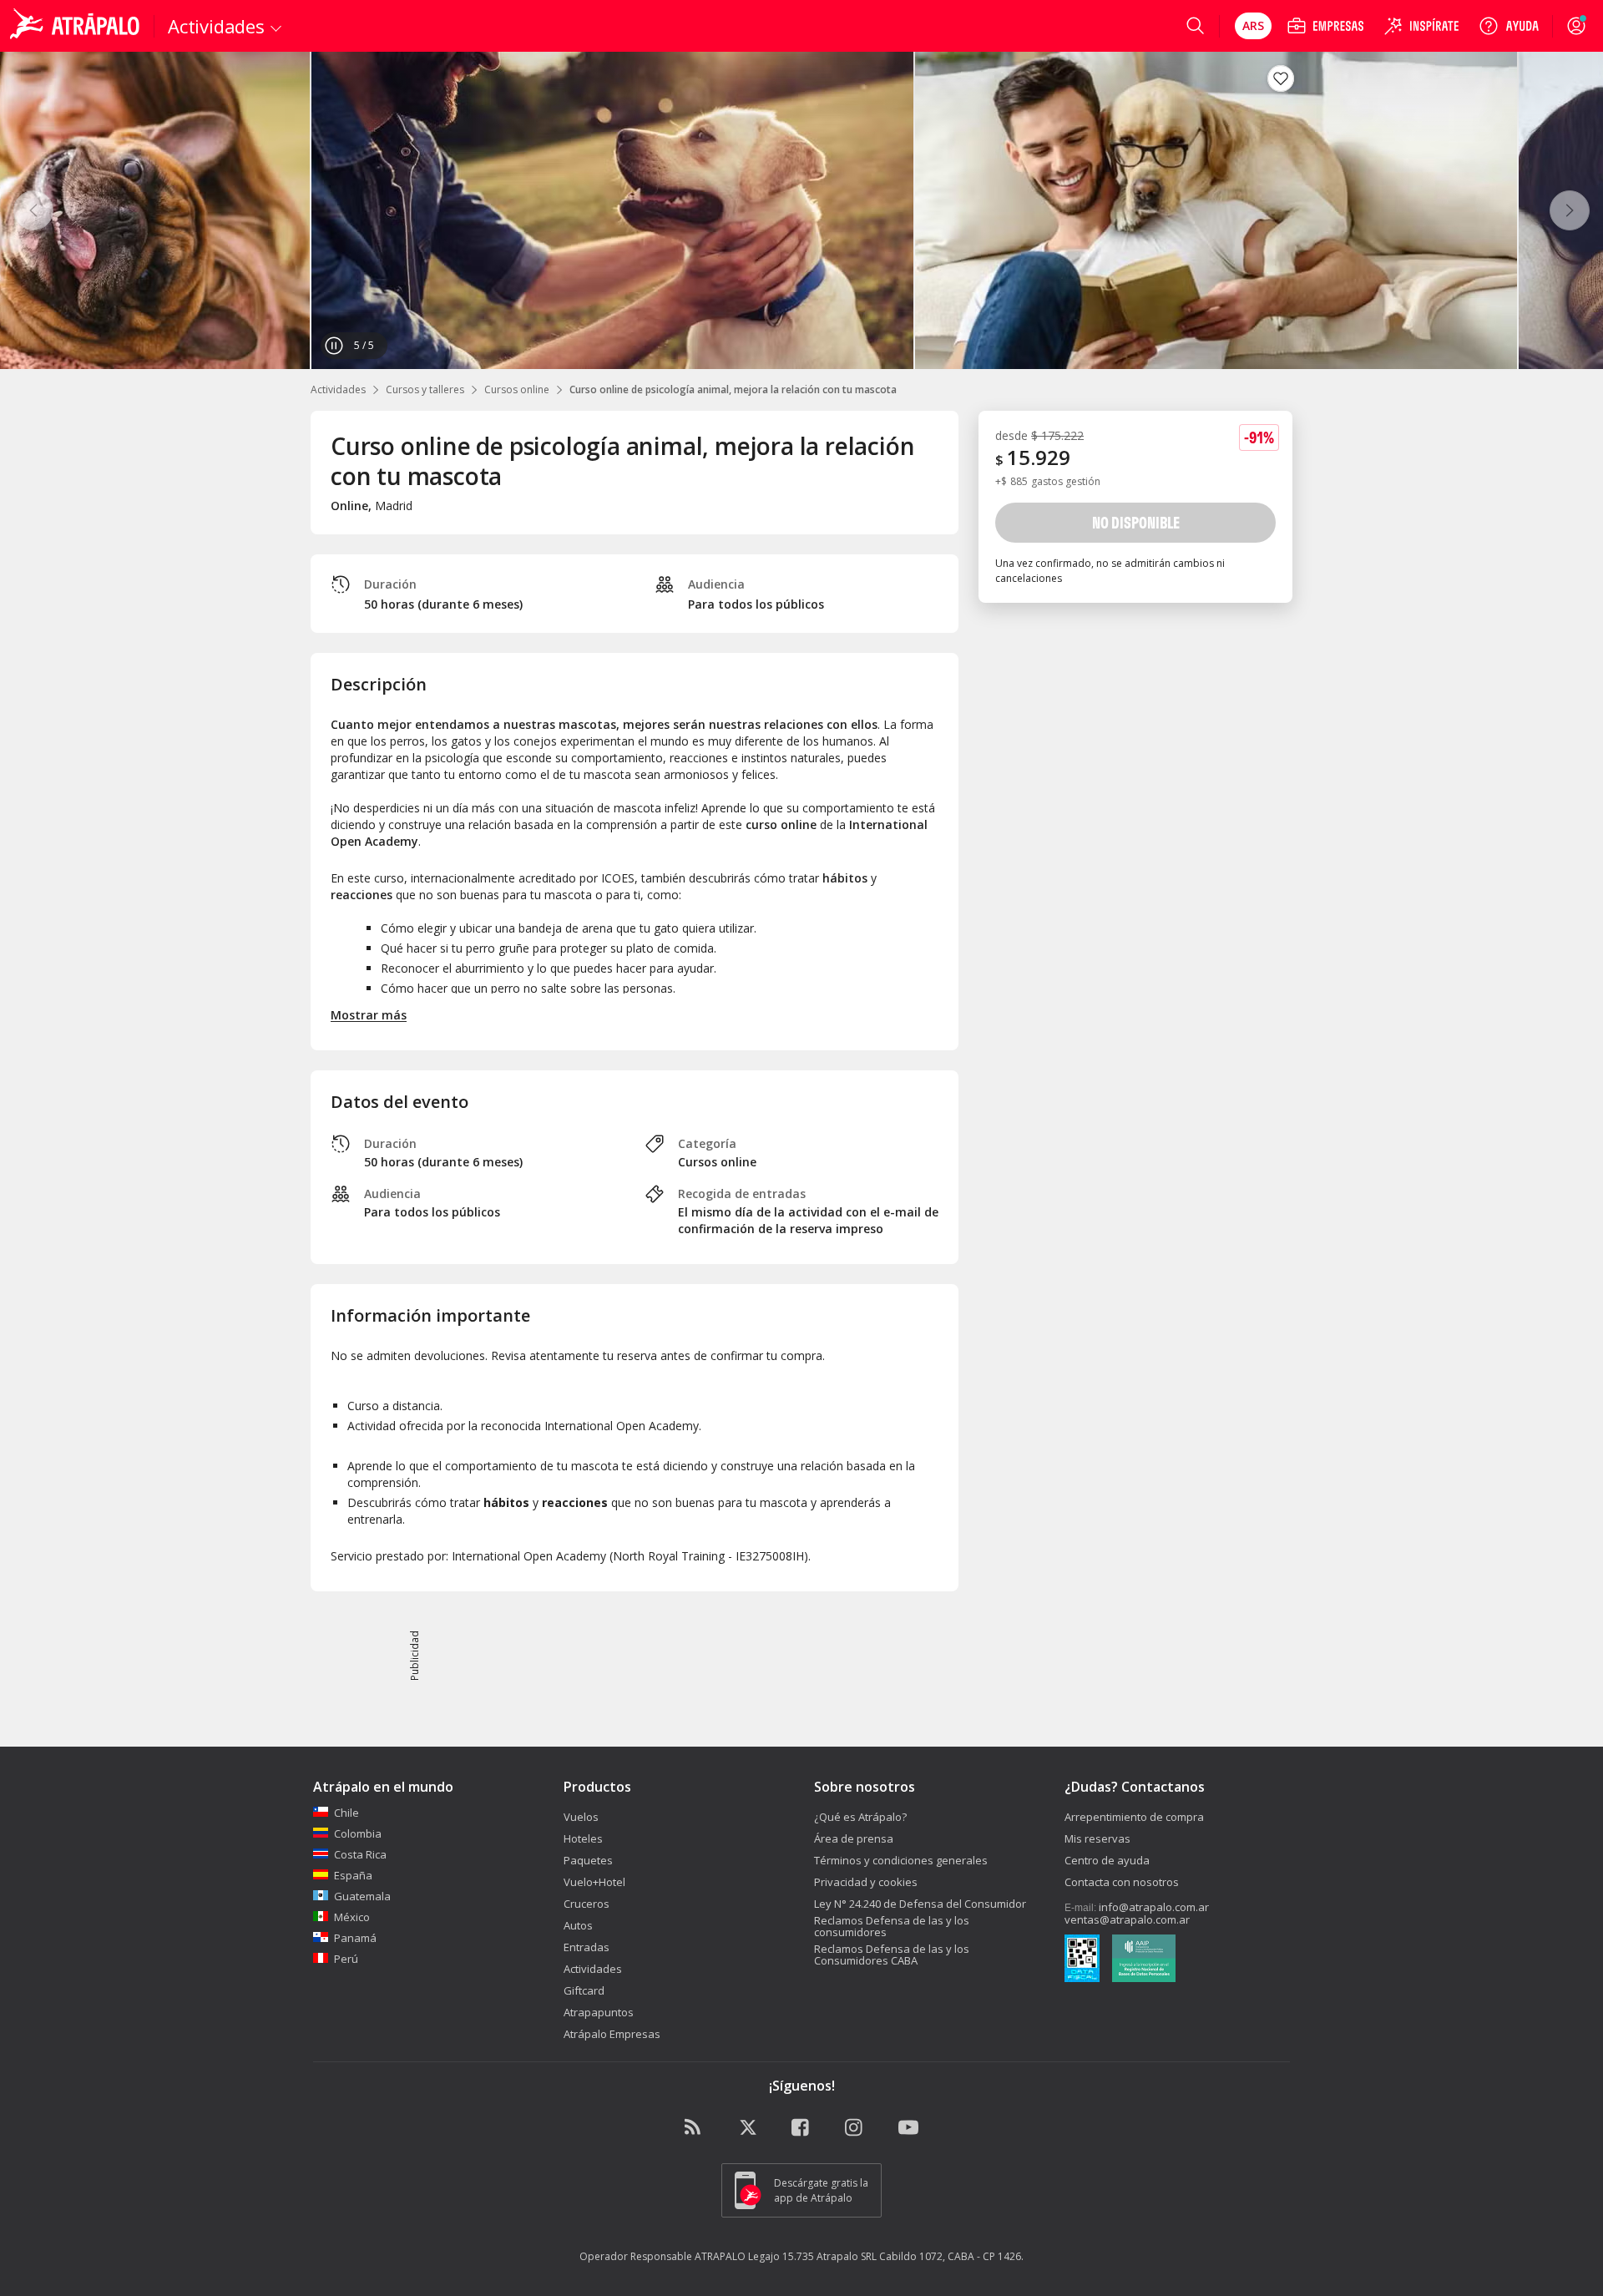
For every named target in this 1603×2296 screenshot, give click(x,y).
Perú (346, 1959)
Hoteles (583, 1838)
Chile (346, 1813)
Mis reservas (1097, 1838)
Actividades (338, 389)
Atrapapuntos (599, 2012)
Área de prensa (854, 1838)
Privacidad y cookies (866, 1882)
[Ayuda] (1509, 26)
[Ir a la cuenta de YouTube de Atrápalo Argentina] (908, 2128)
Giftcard (584, 1990)
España (353, 1875)
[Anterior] (33, 210)
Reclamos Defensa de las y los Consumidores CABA (892, 1955)
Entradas (587, 1947)
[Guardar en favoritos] (1281, 78)
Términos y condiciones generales (901, 1860)
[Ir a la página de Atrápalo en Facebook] (801, 2128)
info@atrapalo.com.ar (1154, 1907)
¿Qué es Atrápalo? (860, 1817)
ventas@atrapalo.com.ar (1127, 1919)
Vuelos (581, 1817)
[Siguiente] (1570, 210)
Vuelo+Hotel (594, 1882)
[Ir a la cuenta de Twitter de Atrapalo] (748, 2128)
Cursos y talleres (425, 389)
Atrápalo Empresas (612, 2034)
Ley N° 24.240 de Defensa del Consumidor (920, 1904)
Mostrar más (369, 1015)
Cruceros (587, 1904)
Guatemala (362, 1896)
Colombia (358, 1833)
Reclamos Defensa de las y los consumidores (892, 1926)
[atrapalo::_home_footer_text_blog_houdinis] (695, 2128)
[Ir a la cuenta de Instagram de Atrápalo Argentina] (855, 2128)
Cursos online (517, 389)
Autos (578, 1925)
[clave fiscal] (1082, 1960)
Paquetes (588, 1860)
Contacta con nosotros (1122, 1882)
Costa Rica (360, 1854)
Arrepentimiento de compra (1134, 1817)
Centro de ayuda (1107, 1860)
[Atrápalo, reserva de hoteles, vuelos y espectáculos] (77, 26)
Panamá (355, 1938)
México (352, 1917)
